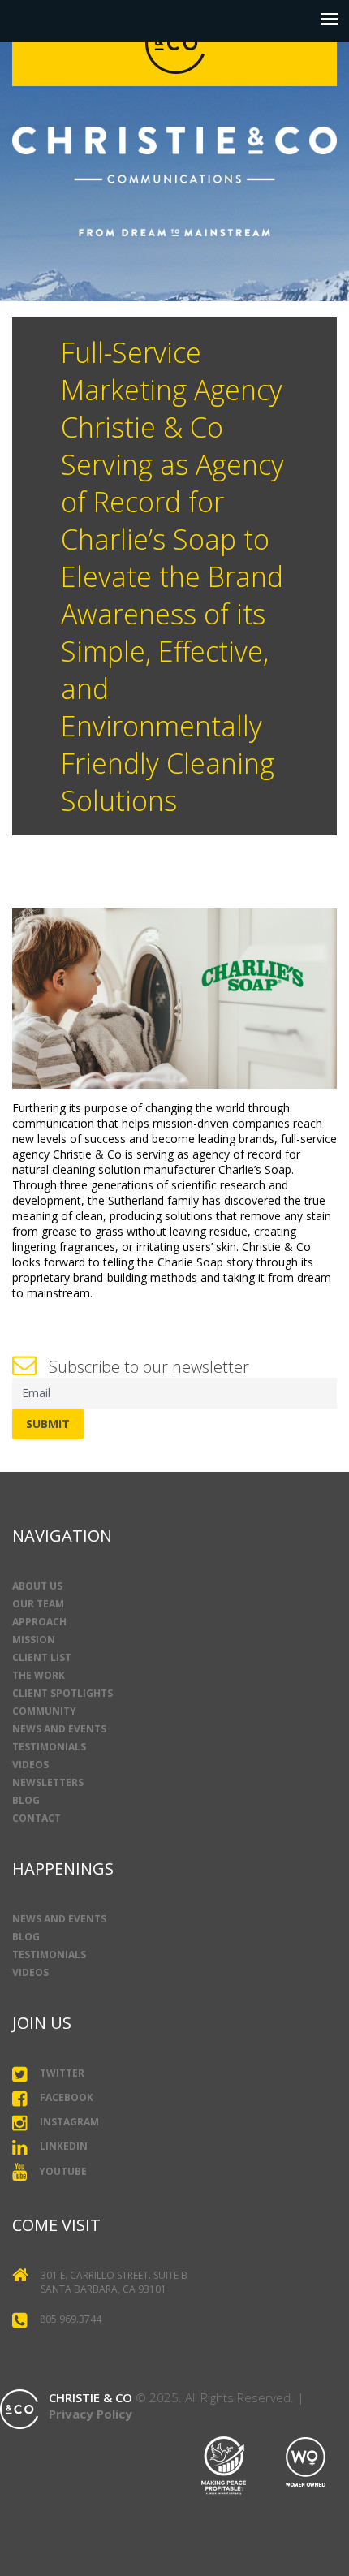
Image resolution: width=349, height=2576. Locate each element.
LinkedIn (64, 2146)
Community (44, 1711)
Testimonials (49, 1747)
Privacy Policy (90, 2414)
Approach (39, 1622)
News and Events (59, 1729)
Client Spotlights (62, 1693)
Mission (34, 1640)
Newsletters (48, 1782)
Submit (48, 1424)
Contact (37, 1818)
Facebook (67, 2098)
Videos (30, 1765)
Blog (26, 1800)
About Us (37, 1586)
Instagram (69, 2123)
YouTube (63, 2171)
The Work (39, 1675)
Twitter (62, 2074)
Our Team (38, 1604)
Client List (42, 1657)
